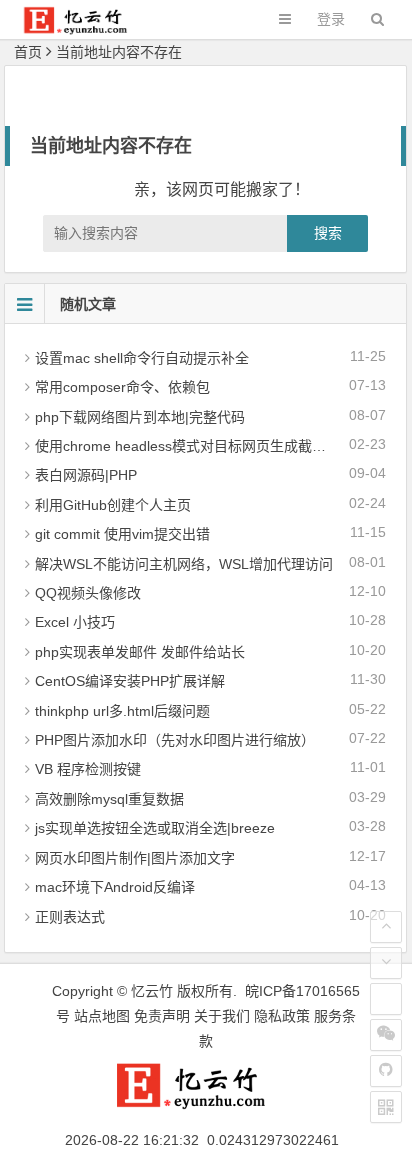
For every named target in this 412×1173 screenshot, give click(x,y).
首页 (28, 52)
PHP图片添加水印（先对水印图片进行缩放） (175, 740)
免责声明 (162, 1016)
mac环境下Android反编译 (115, 887)
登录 (331, 19)
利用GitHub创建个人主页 (113, 505)
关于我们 (222, 1016)
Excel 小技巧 (75, 622)
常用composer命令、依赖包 (122, 387)
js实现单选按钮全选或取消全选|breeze (155, 828)
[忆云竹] (86, 29)
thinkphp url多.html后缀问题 (122, 711)
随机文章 (88, 304)
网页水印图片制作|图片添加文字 (135, 858)
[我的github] (386, 1071)
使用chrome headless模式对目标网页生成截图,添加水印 (210, 446)
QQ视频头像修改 (88, 593)
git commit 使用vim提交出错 (122, 534)
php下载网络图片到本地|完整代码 (140, 417)
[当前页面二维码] (386, 1107)
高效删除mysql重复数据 (109, 799)
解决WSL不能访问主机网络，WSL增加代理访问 (184, 564)
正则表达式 (70, 917)
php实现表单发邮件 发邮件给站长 (140, 652)
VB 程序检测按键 (88, 769)
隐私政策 (282, 1016)
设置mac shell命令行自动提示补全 (142, 358)
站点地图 (102, 1016)
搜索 (328, 233)
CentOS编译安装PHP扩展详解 (130, 681)
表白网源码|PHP (86, 475)
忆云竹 (152, 991)
